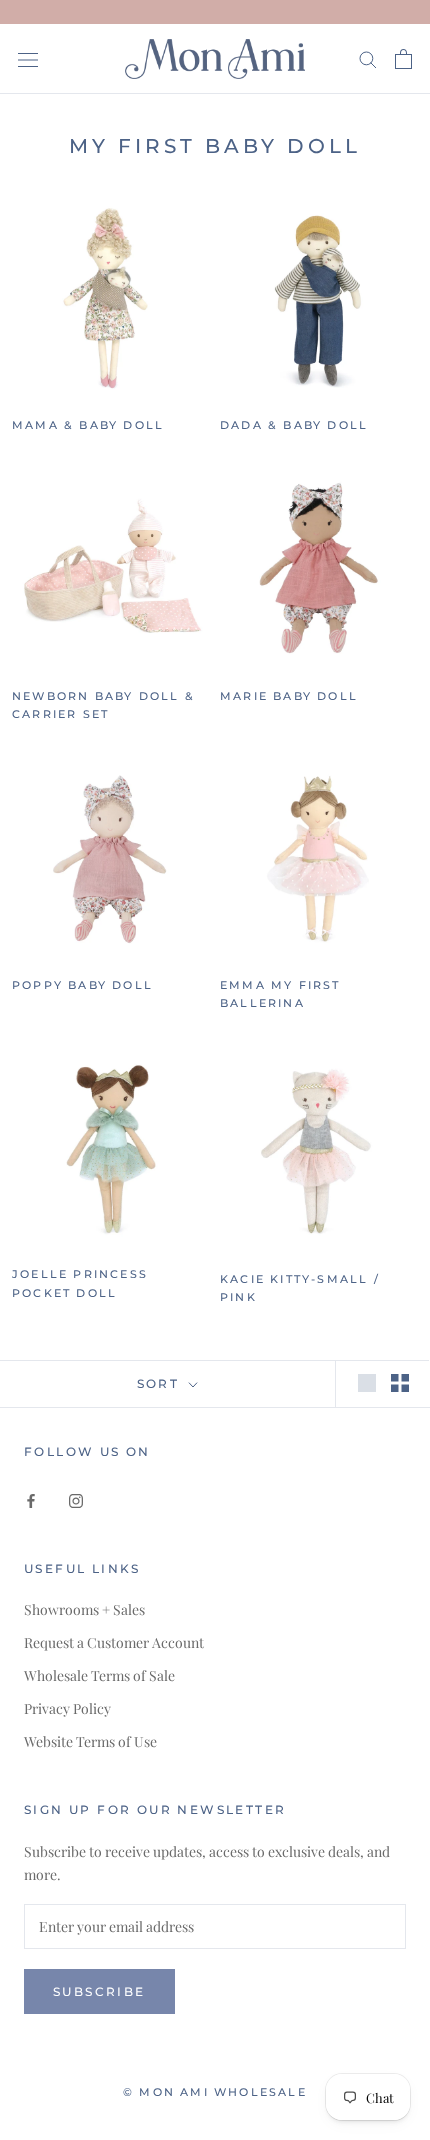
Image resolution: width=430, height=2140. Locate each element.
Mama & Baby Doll (88, 425)
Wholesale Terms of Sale (99, 1675)
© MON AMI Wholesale (215, 2092)
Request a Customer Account (114, 1642)
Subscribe (99, 1991)
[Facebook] (31, 1499)
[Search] (368, 58)
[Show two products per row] (400, 1383)
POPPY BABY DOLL (82, 985)
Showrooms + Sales (84, 1609)
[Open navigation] (28, 58)
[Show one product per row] (367, 1383)
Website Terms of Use (90, 1741)
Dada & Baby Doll (294, 425)
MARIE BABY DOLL (289, 696)
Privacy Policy (67, 1708)
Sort (161, 1383)
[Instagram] (76, 1499)
